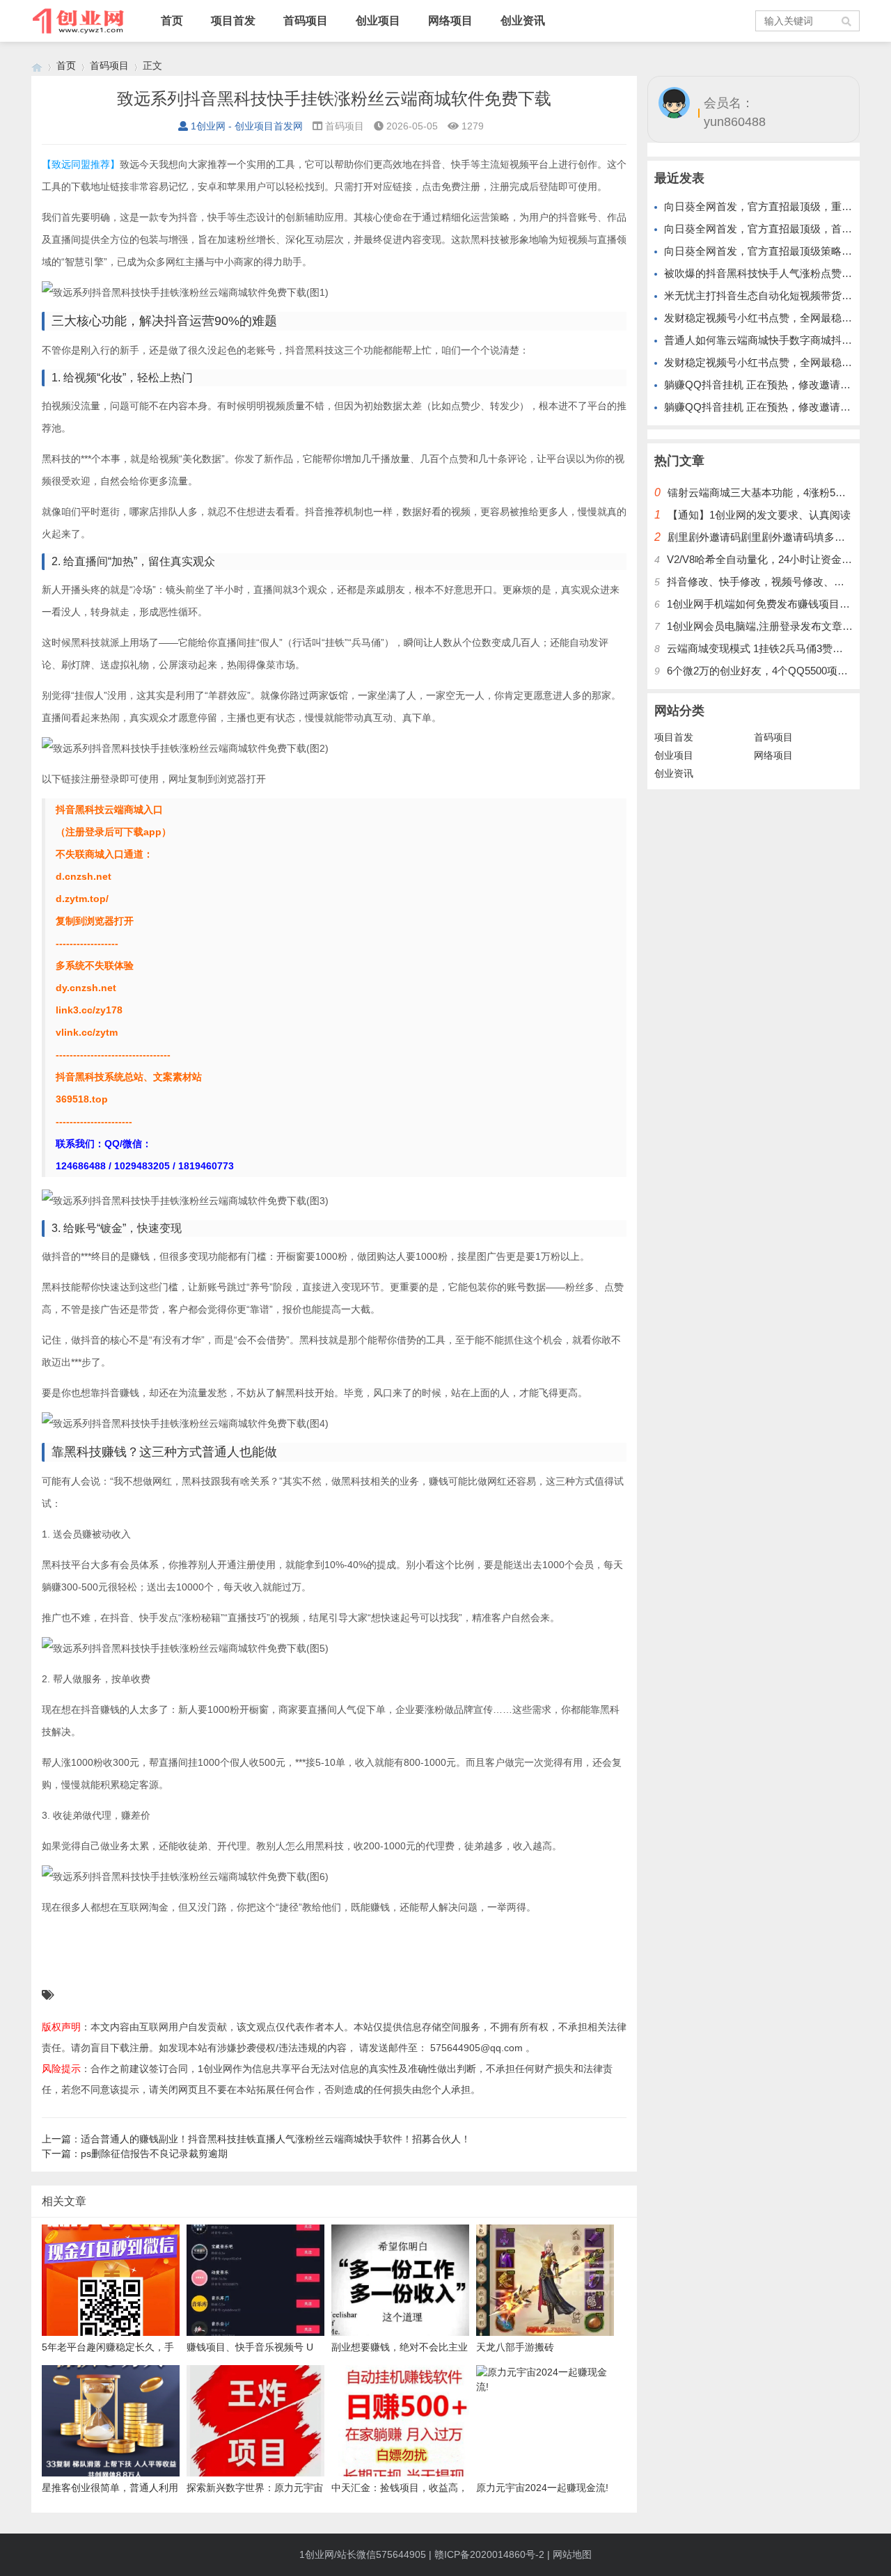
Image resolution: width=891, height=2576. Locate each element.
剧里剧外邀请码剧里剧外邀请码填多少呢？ (767, 537)
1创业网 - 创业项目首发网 (247, 126)
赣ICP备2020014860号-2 (489, 2554)
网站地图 (572, 2554)
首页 (172, 21)
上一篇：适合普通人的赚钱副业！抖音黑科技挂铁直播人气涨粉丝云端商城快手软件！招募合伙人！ (256, 2139)
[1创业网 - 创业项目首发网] (37, 66)
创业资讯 (523, 21)
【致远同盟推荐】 (81, 164)
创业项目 (378, 21)
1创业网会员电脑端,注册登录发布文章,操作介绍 (777, 626)
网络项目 (450, 21)
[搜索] (847, 21)
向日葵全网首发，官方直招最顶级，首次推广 (768, 229)
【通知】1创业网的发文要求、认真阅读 (759, 515)
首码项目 (306, 21)
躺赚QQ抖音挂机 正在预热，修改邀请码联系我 (773, 385)
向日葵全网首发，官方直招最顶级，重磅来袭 (768, 206)
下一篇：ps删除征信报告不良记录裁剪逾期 (135, 2154)
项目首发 (233, 21)
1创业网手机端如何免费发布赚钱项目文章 (764, 604)
